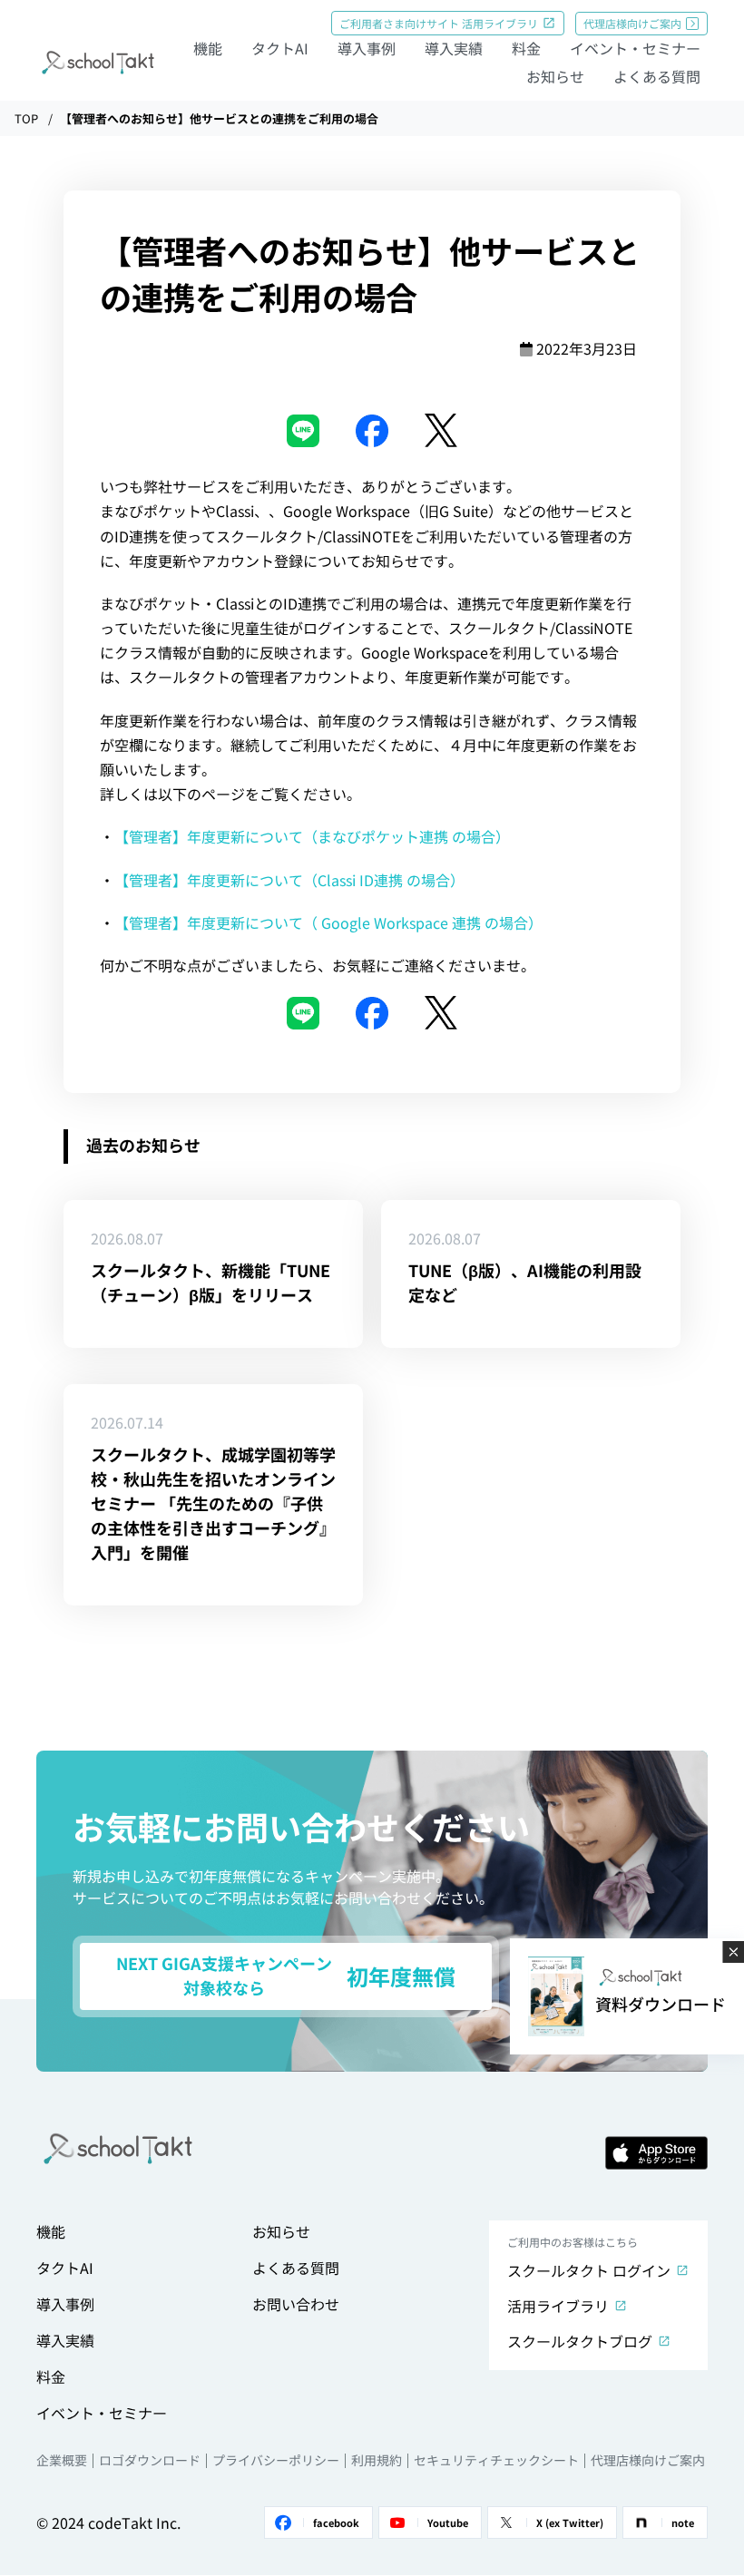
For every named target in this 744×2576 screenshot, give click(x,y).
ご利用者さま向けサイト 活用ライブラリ (439, 23)
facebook (336, 2522)
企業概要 (62, 2460)
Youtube (448, 2522)
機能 (208, 48)
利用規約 (377, 2460)
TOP (26, 118)
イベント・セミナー (635, 48)
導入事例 (367, 48)
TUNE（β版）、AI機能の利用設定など (525, 1282)
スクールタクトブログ (580, 2341)
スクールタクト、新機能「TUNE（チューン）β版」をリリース (210, 1282)
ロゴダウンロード (150, 2460)
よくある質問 (657, 76)
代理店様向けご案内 (632, 23)
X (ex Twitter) (570, 2522)
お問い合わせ (296, 2304)
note (683, 2522)
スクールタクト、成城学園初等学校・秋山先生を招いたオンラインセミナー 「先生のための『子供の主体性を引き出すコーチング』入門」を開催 (213, 1503)
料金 (526, 48)
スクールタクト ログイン (589, 2270)
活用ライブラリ (558, 2306)
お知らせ (555, 76)
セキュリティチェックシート (496, 2460)
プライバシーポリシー (276, 2460)
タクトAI (280, 48)
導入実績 (454, 48)
